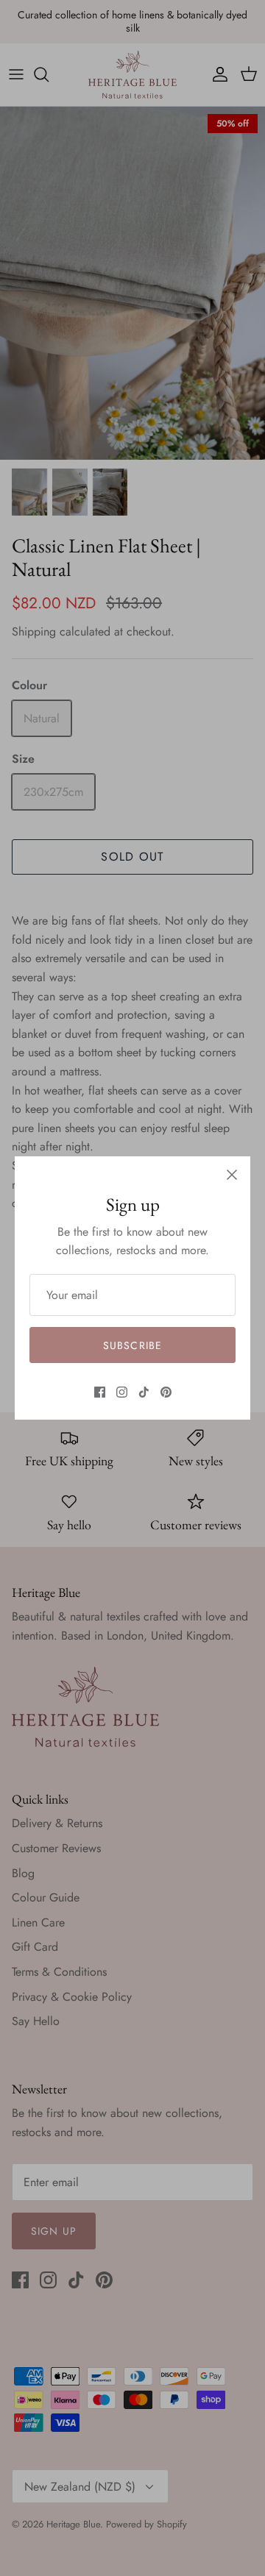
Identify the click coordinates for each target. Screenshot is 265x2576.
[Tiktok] (144, 1392)
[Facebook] (100, 1392)
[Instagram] (122, 1392)
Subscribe (132, 1345)
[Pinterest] (166, 1392)
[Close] (232, 1175)
